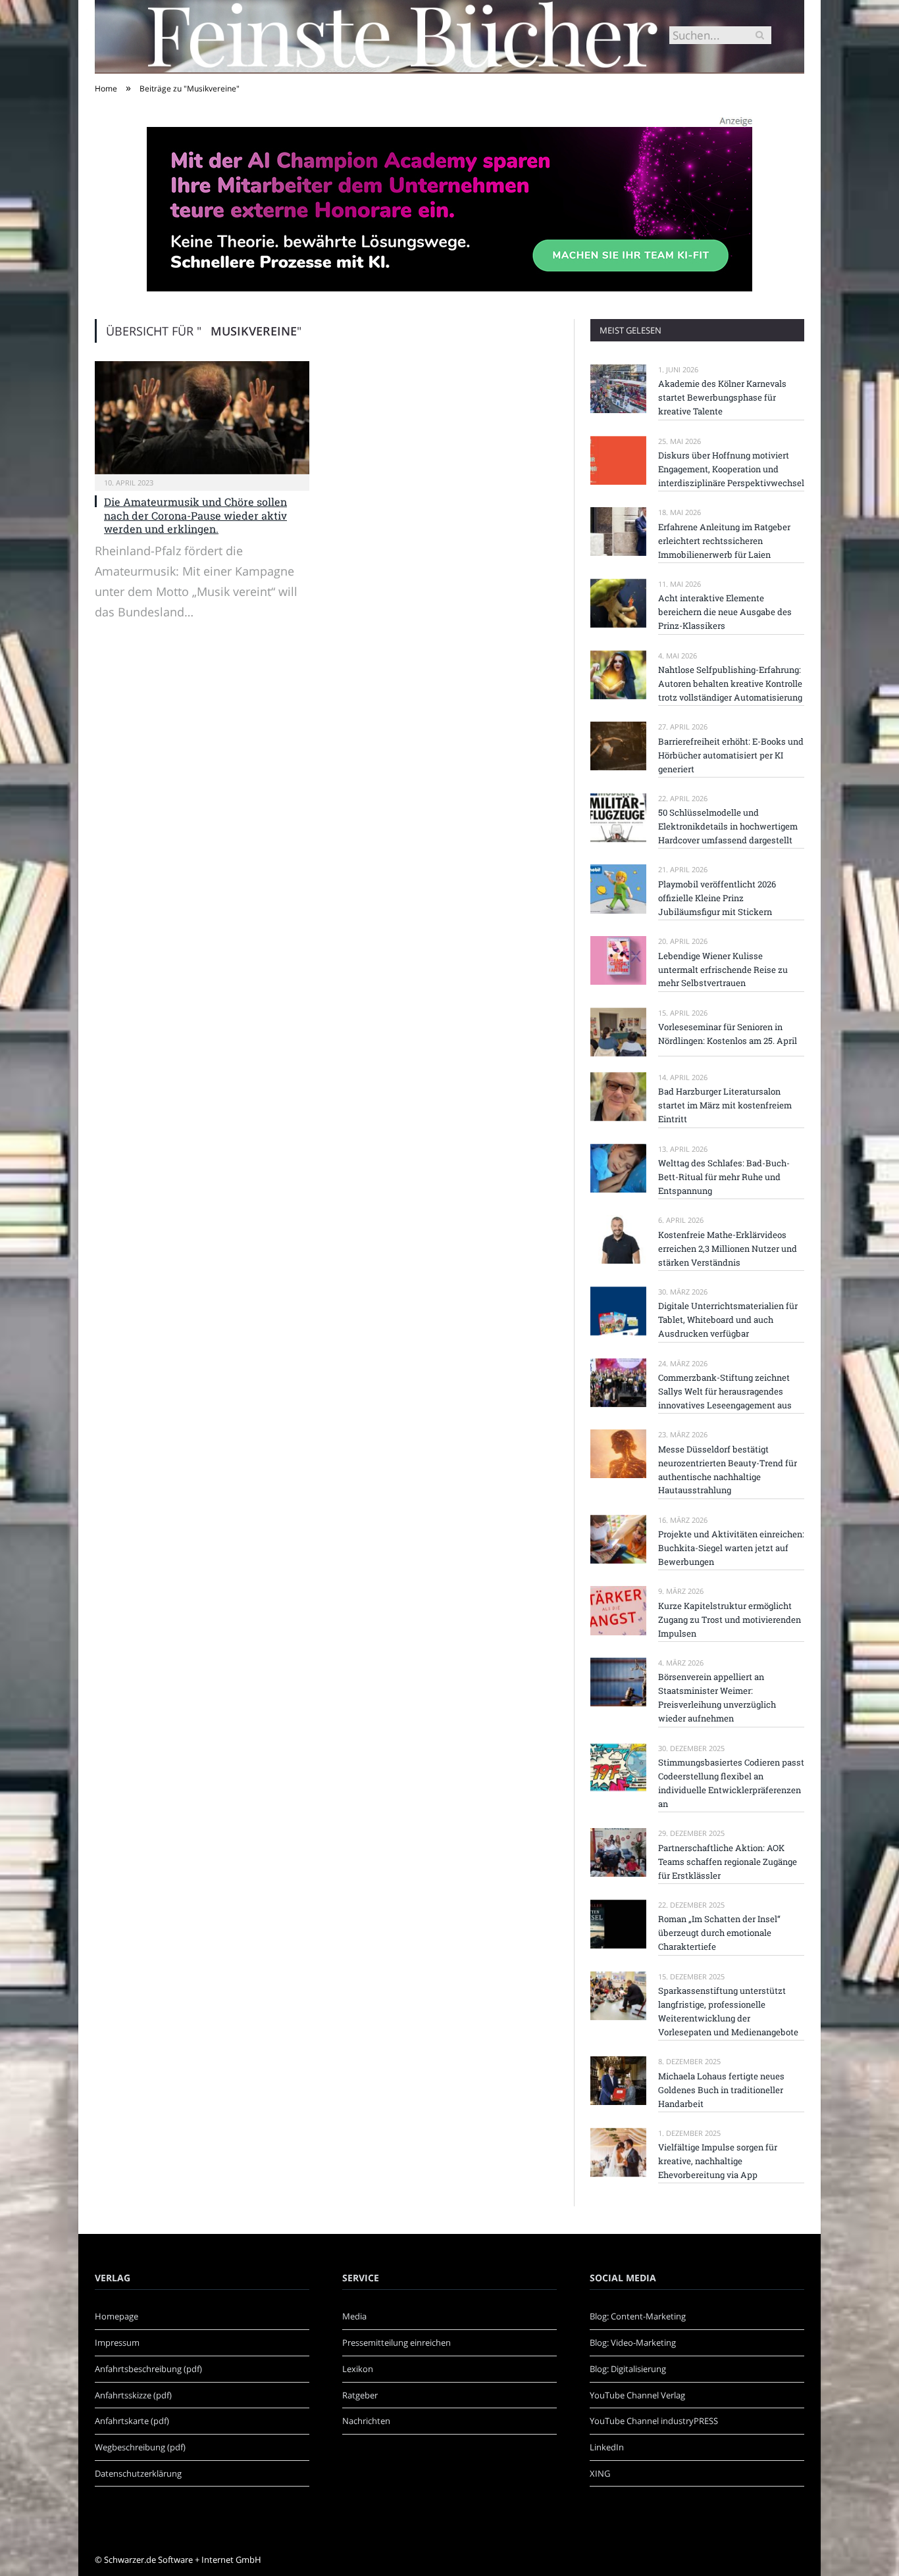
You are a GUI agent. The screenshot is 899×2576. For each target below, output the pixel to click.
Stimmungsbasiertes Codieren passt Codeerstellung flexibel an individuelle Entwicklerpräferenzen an (731, 1783)
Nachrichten (366, 2421)
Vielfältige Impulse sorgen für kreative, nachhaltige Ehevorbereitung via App (718, 2161)
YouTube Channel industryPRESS (654, 2421)
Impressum (117, 2342)
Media (354, 2316)
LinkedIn (607, 2447)
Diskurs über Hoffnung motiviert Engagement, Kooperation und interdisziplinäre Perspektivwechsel (731, 469)
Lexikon (358, 2369)
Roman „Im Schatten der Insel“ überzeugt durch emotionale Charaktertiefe (719, 1933)
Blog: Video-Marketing (633, 2342)
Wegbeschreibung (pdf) (140, 2447)
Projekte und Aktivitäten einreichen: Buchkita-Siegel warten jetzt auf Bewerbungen (731, 1548)
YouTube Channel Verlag (637, 2395)
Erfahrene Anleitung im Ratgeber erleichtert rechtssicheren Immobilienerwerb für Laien (724, 541)
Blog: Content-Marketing (638, 2316)
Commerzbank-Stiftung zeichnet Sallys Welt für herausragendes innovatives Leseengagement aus (725, 1391)
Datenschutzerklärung (138, 2473)
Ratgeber (360, 2395)
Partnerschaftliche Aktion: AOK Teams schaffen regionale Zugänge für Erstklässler (728, 1862)
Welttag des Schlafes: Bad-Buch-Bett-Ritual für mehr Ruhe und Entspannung (724, 1177)
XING (600, 2473)
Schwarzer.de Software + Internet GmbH (183, 2560)
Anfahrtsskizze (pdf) (133, 2395)
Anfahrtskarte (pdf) (132, 2421)
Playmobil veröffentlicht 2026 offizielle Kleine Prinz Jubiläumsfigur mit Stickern (717, 898)
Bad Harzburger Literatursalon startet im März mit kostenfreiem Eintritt (725, 1105)
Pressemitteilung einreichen (397, 2342)
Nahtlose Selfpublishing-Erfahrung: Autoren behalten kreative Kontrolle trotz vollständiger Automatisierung (730, 683)
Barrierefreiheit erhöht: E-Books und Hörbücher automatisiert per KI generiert (731, 755)
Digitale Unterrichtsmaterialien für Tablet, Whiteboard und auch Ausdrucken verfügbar (728, 1320)
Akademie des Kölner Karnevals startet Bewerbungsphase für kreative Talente (722, 397)
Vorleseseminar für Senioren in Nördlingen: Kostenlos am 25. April (728, 1034)
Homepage (116, 2316)
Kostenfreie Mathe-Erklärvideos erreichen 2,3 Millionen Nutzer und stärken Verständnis (728, 1249)
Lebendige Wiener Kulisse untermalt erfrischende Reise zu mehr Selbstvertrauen (723, 970)
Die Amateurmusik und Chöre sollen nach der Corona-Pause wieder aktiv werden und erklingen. (195, 515)
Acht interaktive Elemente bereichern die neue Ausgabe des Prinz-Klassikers (725, 612)
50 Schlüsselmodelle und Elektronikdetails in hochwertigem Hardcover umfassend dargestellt (728, 826)
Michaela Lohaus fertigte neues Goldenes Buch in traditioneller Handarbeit (721, 2090)
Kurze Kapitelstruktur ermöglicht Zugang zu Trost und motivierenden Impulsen (730, 1620)
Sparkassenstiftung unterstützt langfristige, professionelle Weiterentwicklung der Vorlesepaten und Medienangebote (728, 2011)
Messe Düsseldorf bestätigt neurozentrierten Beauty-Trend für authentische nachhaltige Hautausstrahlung (728, 1470)
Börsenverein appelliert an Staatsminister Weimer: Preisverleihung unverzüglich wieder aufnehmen (717, 1697)
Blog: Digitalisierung (628, 2369)
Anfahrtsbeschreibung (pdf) (148, 2369)
